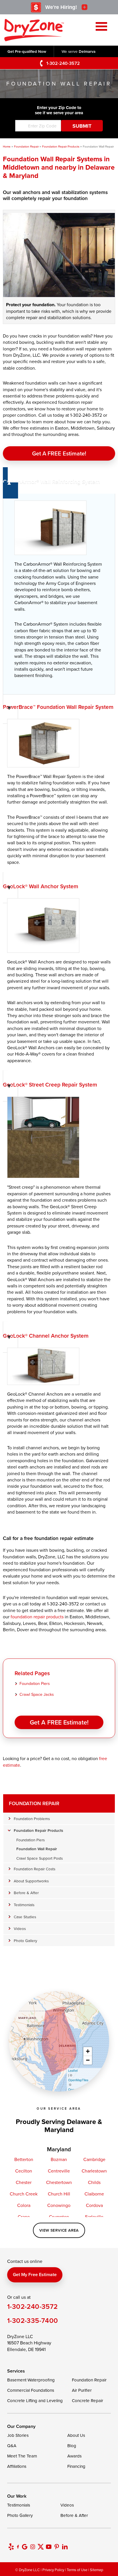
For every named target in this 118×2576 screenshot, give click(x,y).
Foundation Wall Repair (37, 1849)
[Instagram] (33, 2547)
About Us (76, 2435)
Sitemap (97, 2570)
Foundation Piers (35, 1683)
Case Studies (25, 1917)
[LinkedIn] (65, 2547)
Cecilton (24, 2171)
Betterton (24, 2159)
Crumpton (59, 2217)
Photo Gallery (25, 1940)
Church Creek (24, 2194)
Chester (24, 2182)
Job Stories (18, 2435)
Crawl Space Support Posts (40, 1858)
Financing (76, 2466)
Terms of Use (77, 2570)
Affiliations (17, 2466)
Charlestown (94, 2171)
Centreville (59, 2171)
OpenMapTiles (78, 2080)
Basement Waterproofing (31, 2380)
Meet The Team (22, 2456)
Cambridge (94, 2159)
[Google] (25, 2547)
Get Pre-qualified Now (27, 51)
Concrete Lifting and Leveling (35, 2401)
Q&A (12, 2446)
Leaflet (73, 2070)
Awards (74, 2456)
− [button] (88, 2060)
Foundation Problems (32, 1818)
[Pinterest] (57, 2547)
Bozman (59, 2159)
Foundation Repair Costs (35, 1869)
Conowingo (59, 2205)
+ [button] (88, 2051)
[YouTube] (49, 2547)
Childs (94, 2182)
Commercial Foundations (31, 2390)
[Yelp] (11, 2547)
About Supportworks (31, 1881)
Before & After (26, 1893)
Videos (20, 1928)
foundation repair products (37, 1617)
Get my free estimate (35, 2275)
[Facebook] (18, 2547)
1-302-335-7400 (33, 2320)
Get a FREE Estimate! (59, 453)
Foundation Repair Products (38, 1830)
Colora (24, 2205)
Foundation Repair (34, 1803)
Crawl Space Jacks (37, 1694)
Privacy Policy (53, 2570)
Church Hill (59, 2194)
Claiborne (94, 2194)
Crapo (24, 2217)
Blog (72, 2446)
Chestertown (59, 2182)
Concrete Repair (87, 2401)
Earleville (94, 2217)
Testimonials (24, 1905)
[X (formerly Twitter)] (41, 2547)
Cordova (94, 2205)
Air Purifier (82, 2390)
